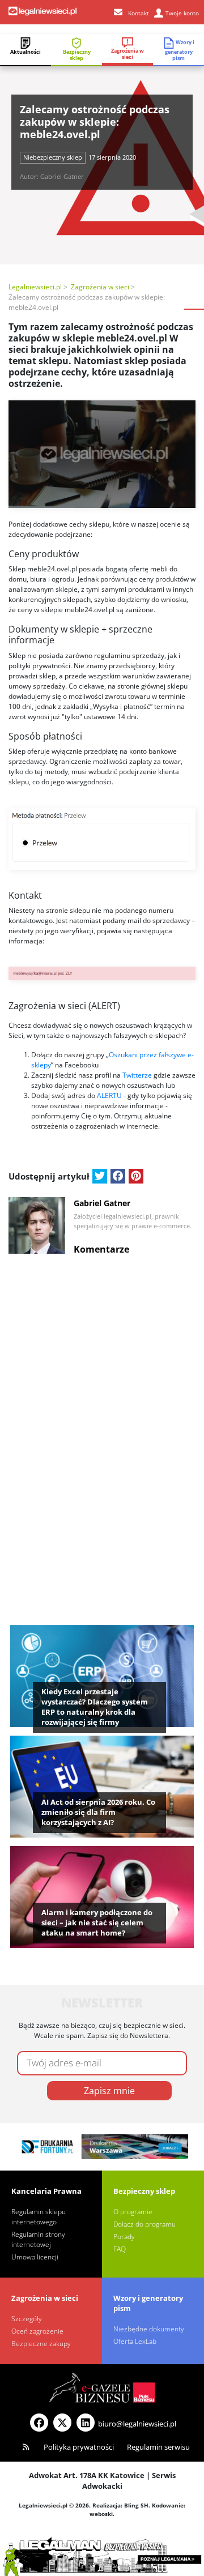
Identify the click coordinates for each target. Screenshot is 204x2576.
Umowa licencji (35, 2257)
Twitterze (137, 1075)
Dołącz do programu (144, 2224)
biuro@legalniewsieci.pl (137, 2424)
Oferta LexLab (135, 2341)
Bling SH (136, 2505)
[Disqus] (102, 1404)
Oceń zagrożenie (37, 2331)
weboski (101, 2514)
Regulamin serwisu (158, 2447)
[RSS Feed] (26, 2447)
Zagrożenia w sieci (127, 54)
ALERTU (110, 1095)
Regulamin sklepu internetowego (39, 2217)
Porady (124, 2237)
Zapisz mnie (109, 2091)
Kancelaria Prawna (46, 2191)
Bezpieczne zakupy (41, 2344)
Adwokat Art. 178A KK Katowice (87, 2475)
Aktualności (25, 52)
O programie (133, 2212)
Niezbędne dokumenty (149, 2329)
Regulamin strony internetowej (38, 2239)
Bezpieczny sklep (77, 55)
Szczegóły (27, 2319)
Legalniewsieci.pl (35, 287)
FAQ (120, 2249)
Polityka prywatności (79, 2447)
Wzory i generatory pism (180, 50)
